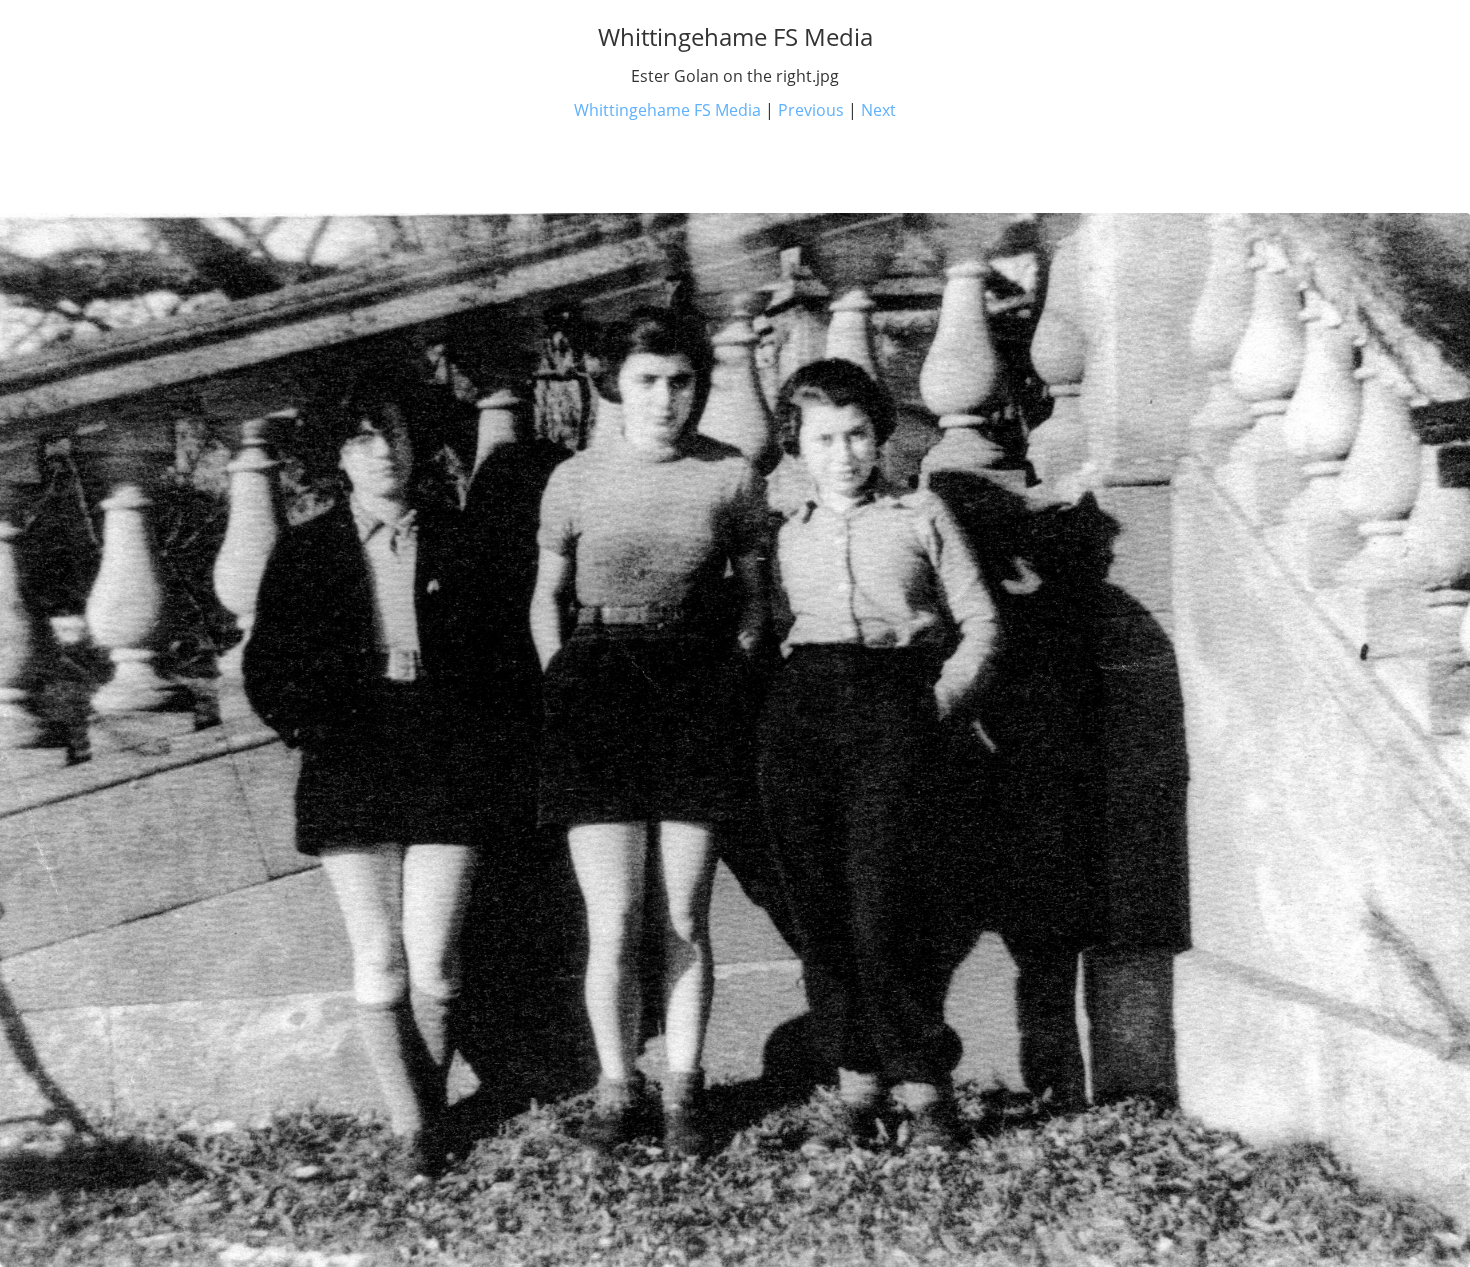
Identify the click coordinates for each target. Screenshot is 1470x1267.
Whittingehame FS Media (667, 110)
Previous (811, 110)
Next (878, 110)
